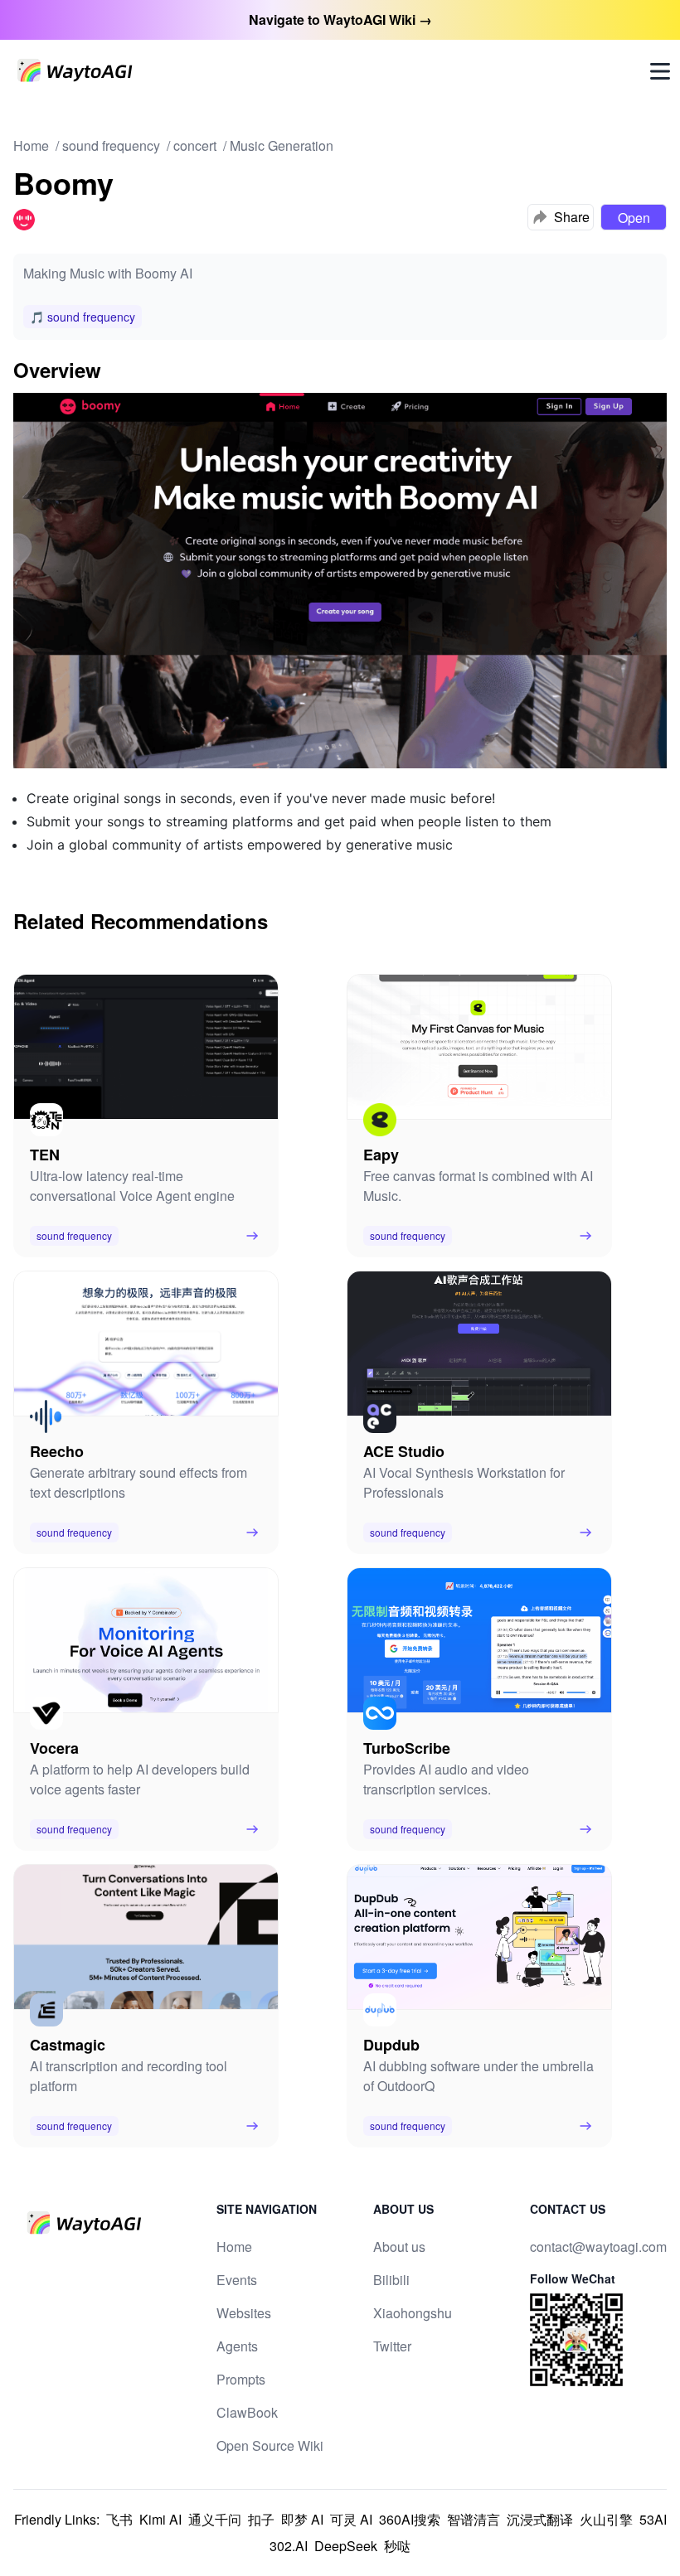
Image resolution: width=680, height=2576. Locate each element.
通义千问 (215, 2519)
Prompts (241, 2379)
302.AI (289, 2546)
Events (237, 2280)
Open (634, 218)
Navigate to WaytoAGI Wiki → (340, 19)
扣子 (261, 2519)
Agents (237, 2346)
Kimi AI (160, 2519)
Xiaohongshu (413, 2313)
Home (31, 145)
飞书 (119, 2519)
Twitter (392, 2346)
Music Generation (282, 145)
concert (195, 145)
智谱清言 (474, 2519)
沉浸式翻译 (540, 2519)
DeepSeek (346, 2546)
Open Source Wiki (270, 2445)
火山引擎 (606, 2519)
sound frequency (111, 145)
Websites (244, 2313)
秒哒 (397, 2546)
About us (399, 2247)
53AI (653, 2519)
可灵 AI (351, 2519)
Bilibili (391, 2280)
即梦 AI (302, 2519)
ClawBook (247, 2412)
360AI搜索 (410, 2519)
